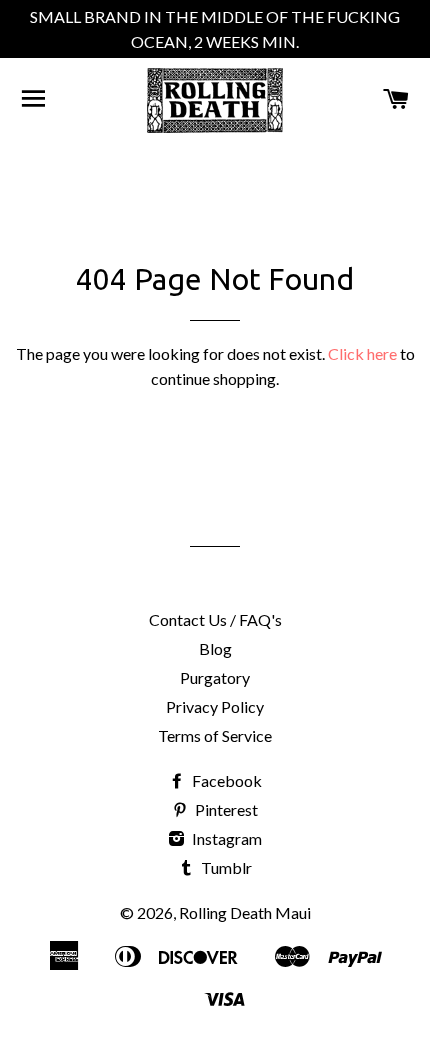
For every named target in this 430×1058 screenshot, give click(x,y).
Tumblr (225, 867)
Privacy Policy (215, 706)
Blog (215, 648)
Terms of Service (215, 735)
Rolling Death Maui (245, 912)
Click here (362, 353)
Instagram (225, 838)
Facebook (225, 780)
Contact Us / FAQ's (215, 619)
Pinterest (225, 809)
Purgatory (215, 677)
